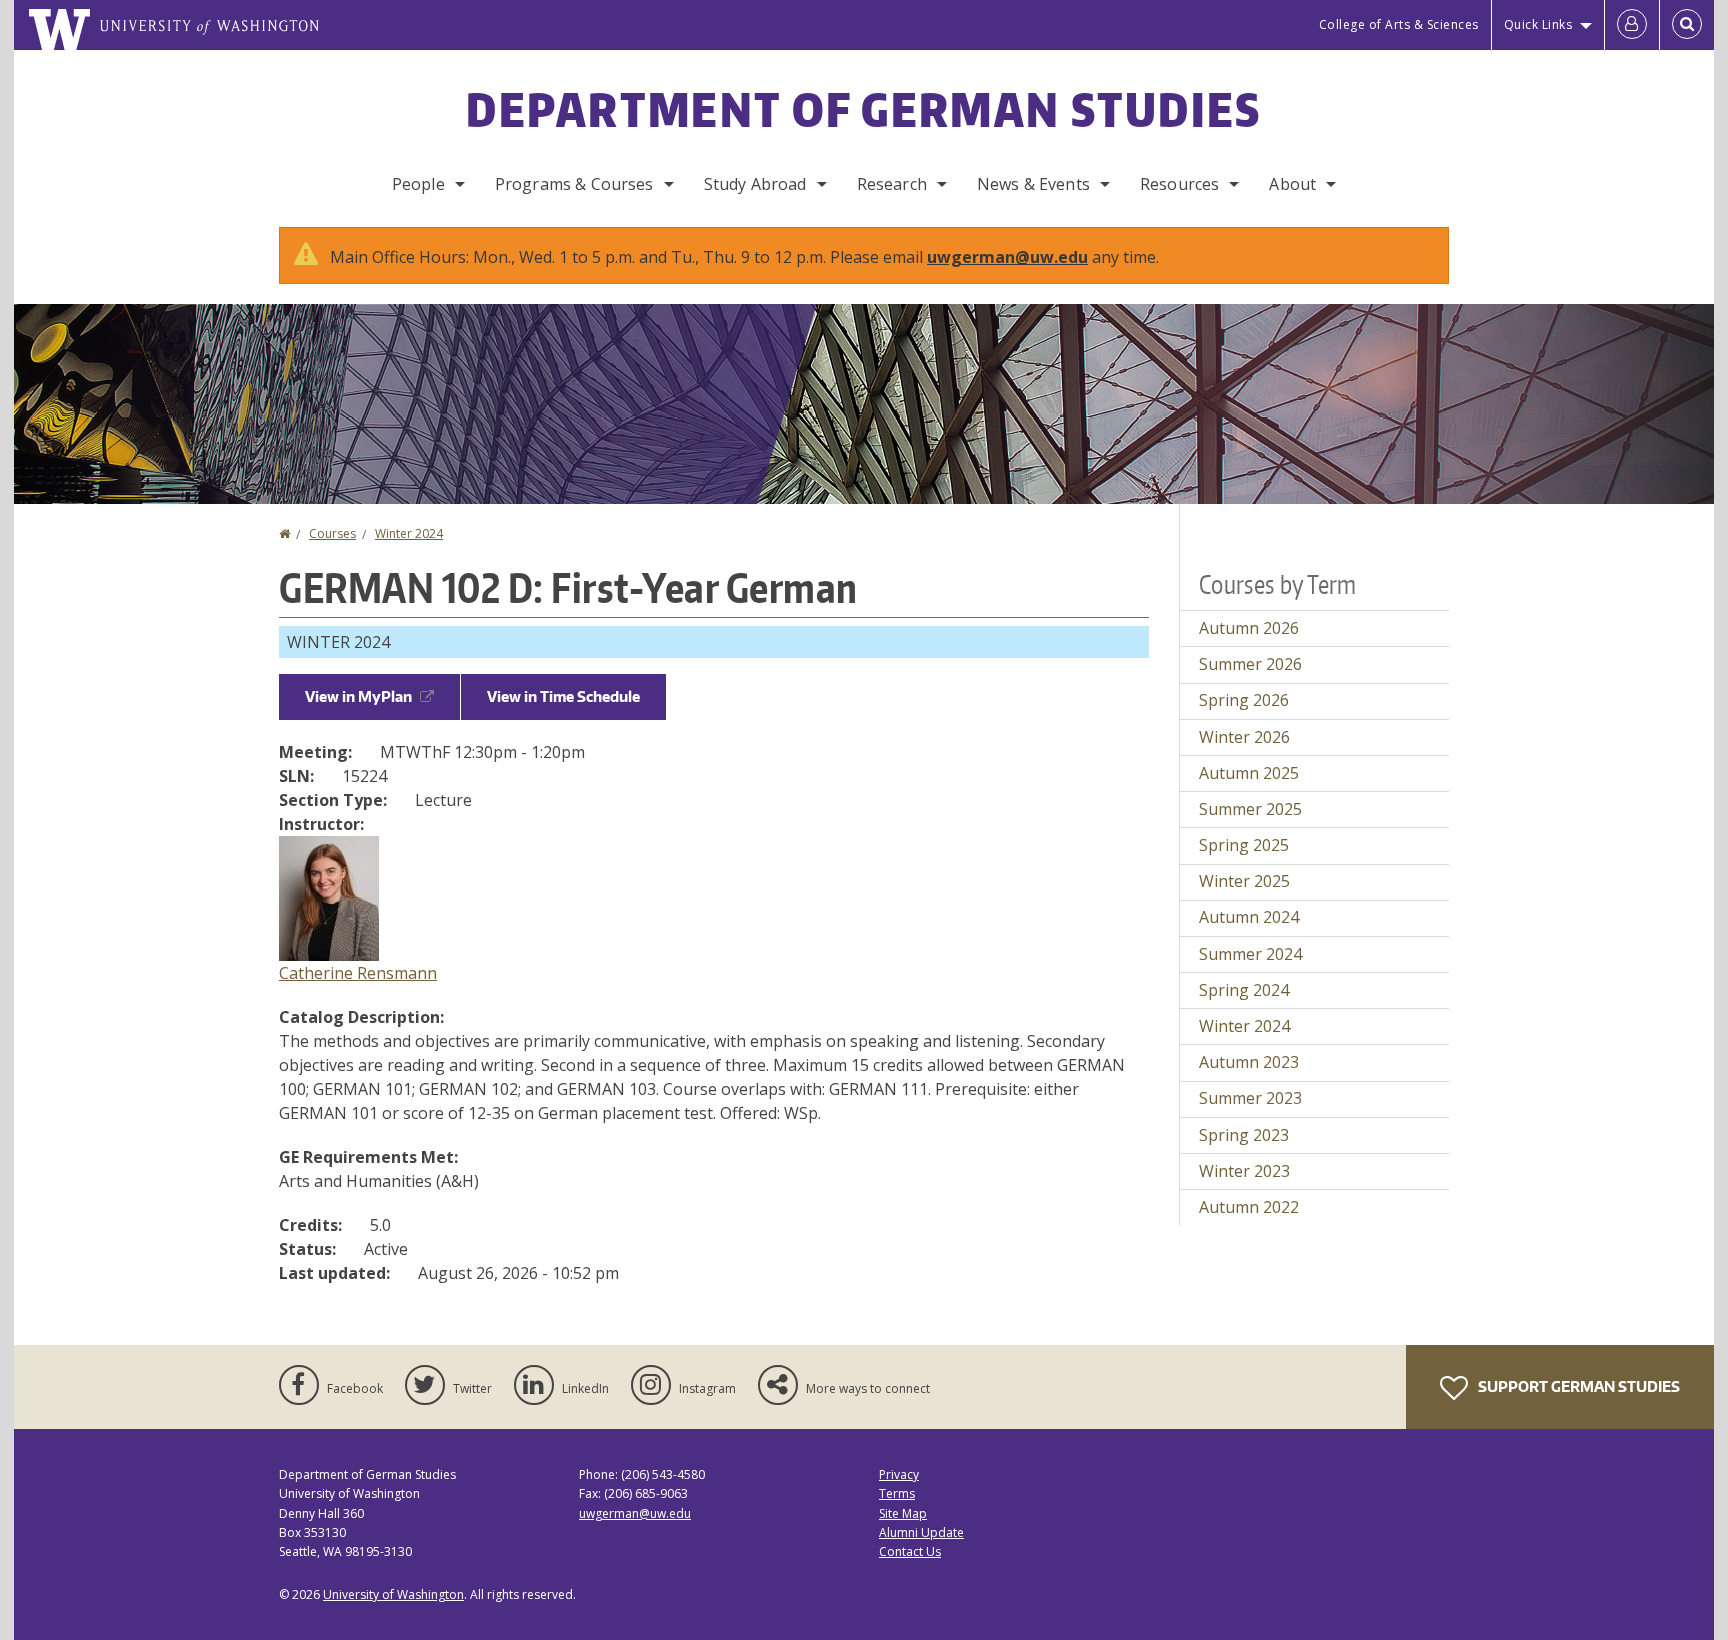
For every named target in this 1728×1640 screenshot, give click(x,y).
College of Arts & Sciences (1399, 24)
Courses (332, 533)
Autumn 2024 (1249, 917)
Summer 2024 (1250, 954)
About (1292, 184)
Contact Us (910, 1551)
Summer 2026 (1250, 664)
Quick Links (1538, 24)
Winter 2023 (1244, 1171)
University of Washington (393, 1594)
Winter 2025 (1244, 881)
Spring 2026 (1244, 700)
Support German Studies (1577, 1386)
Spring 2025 (1244, 845)
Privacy (899, 1474)
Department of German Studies (863, 109)
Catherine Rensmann (358, 973)
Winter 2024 (409, 533)
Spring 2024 (1244, 990)
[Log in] (1632, 25)
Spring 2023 (1244, 1135)
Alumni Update (921, 1532)
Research (892, 184)
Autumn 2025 (1249, 773)
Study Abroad (755, 184)
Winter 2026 (1244, 737)
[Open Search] (1687, 25)
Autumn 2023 (1249, 1062)
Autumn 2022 (1249, 1207)
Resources (1179, 184)
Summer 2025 (1250, 809)
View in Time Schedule (563, 696)
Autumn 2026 (1249, 628)
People (418, 184)
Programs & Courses (574, 184)
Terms (897, 1493)
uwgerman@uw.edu (1007, 257)
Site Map (903, 1513)
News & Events (1033, 184)
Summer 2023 (1250, 1098)
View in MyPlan (358, 696)
